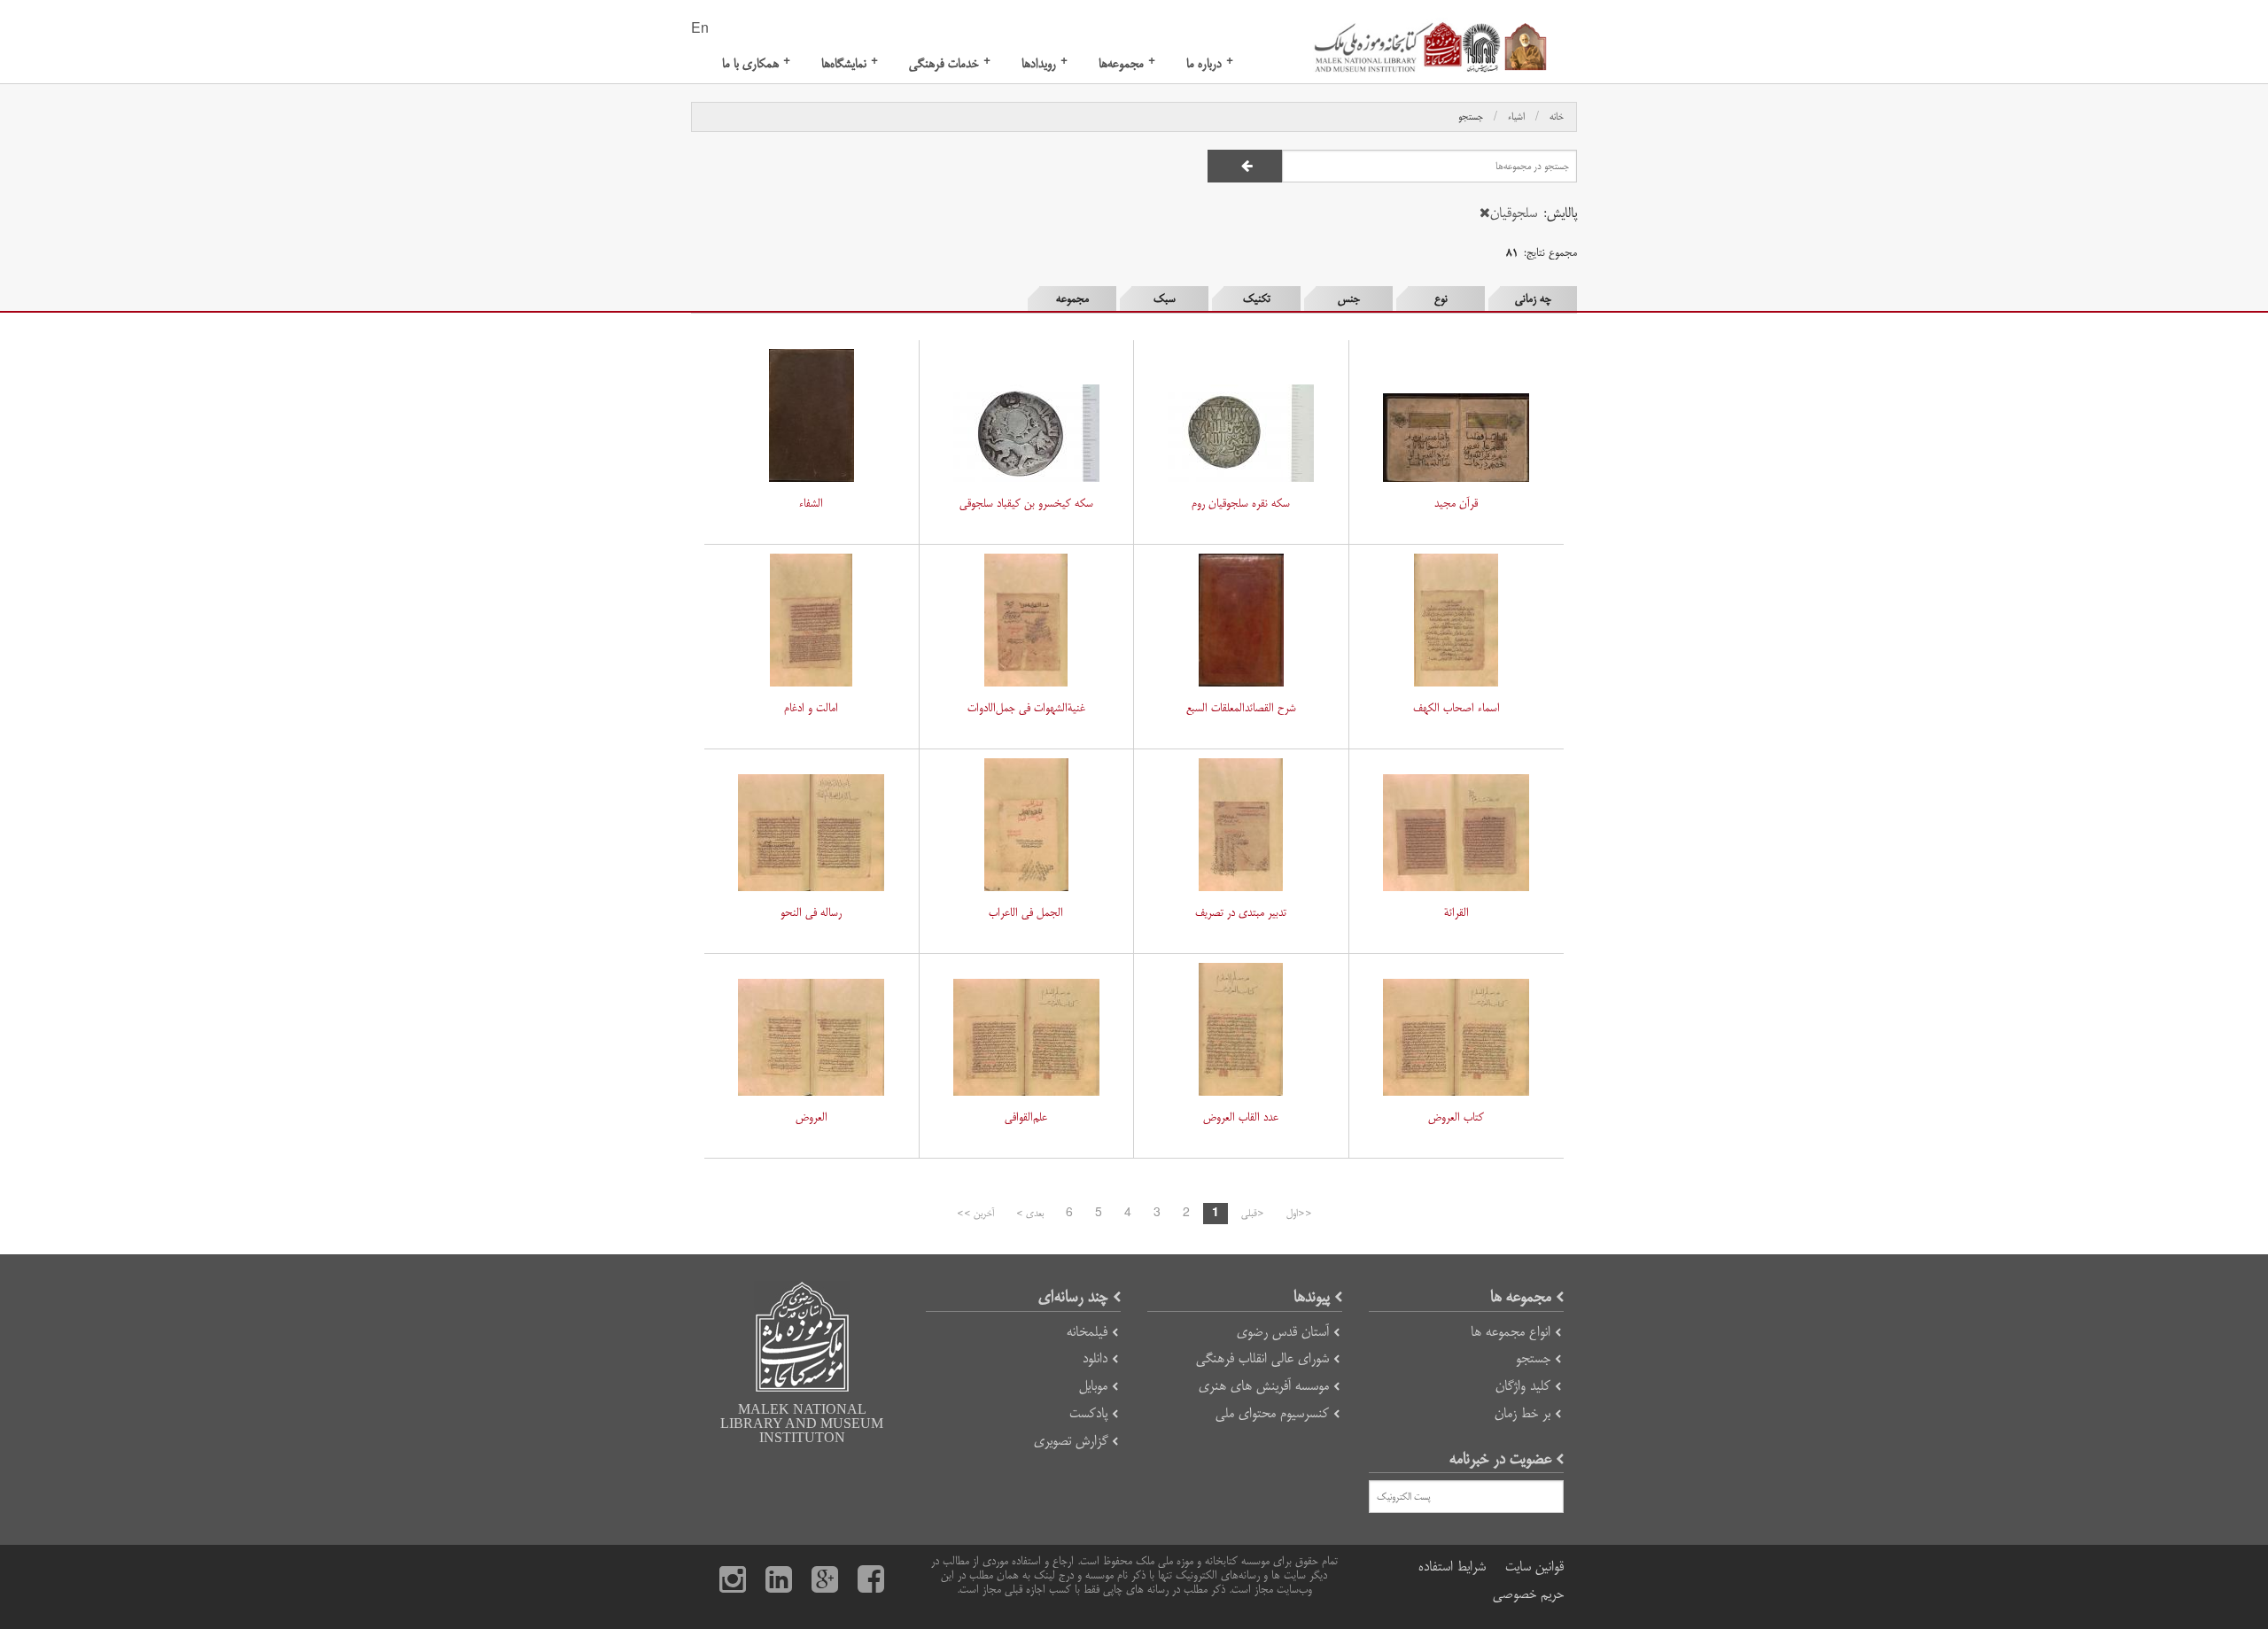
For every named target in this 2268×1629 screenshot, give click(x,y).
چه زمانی (1533, 299)
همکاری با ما (756, 63)
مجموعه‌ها (1127, 63)
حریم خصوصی (1528, 1594)
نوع (1441, 299)
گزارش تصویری (1071, 1441)
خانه (1557, 117)
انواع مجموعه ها (1511, 1332)
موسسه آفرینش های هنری (1264, 1386)
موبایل (1093, 1386)
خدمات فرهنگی (950, 63)
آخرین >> (975, 1214)
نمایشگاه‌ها (850, 63)
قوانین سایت (1534, 1567)
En (700, 29)
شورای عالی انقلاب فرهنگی (1262, 1358)
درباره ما (1210, 63)
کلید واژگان (1523, 1386)
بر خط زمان (1522, 1413)
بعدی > (1030, 1214)
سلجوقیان (1514, 213)
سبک (1165, 299)
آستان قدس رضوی (1283, 1332)
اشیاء (1516, 117)
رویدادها (1045, 63)
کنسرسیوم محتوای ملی (1272, 1413)
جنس (1349, 299)
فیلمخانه (1087, 1332)
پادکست (1088, 1413)
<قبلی (1253, 1214)
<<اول (1299, 1214)
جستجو (1471, 117)
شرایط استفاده (1452, 1567)
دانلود (1095, 1358)
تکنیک (1257, 299)
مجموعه (1072, 299)
